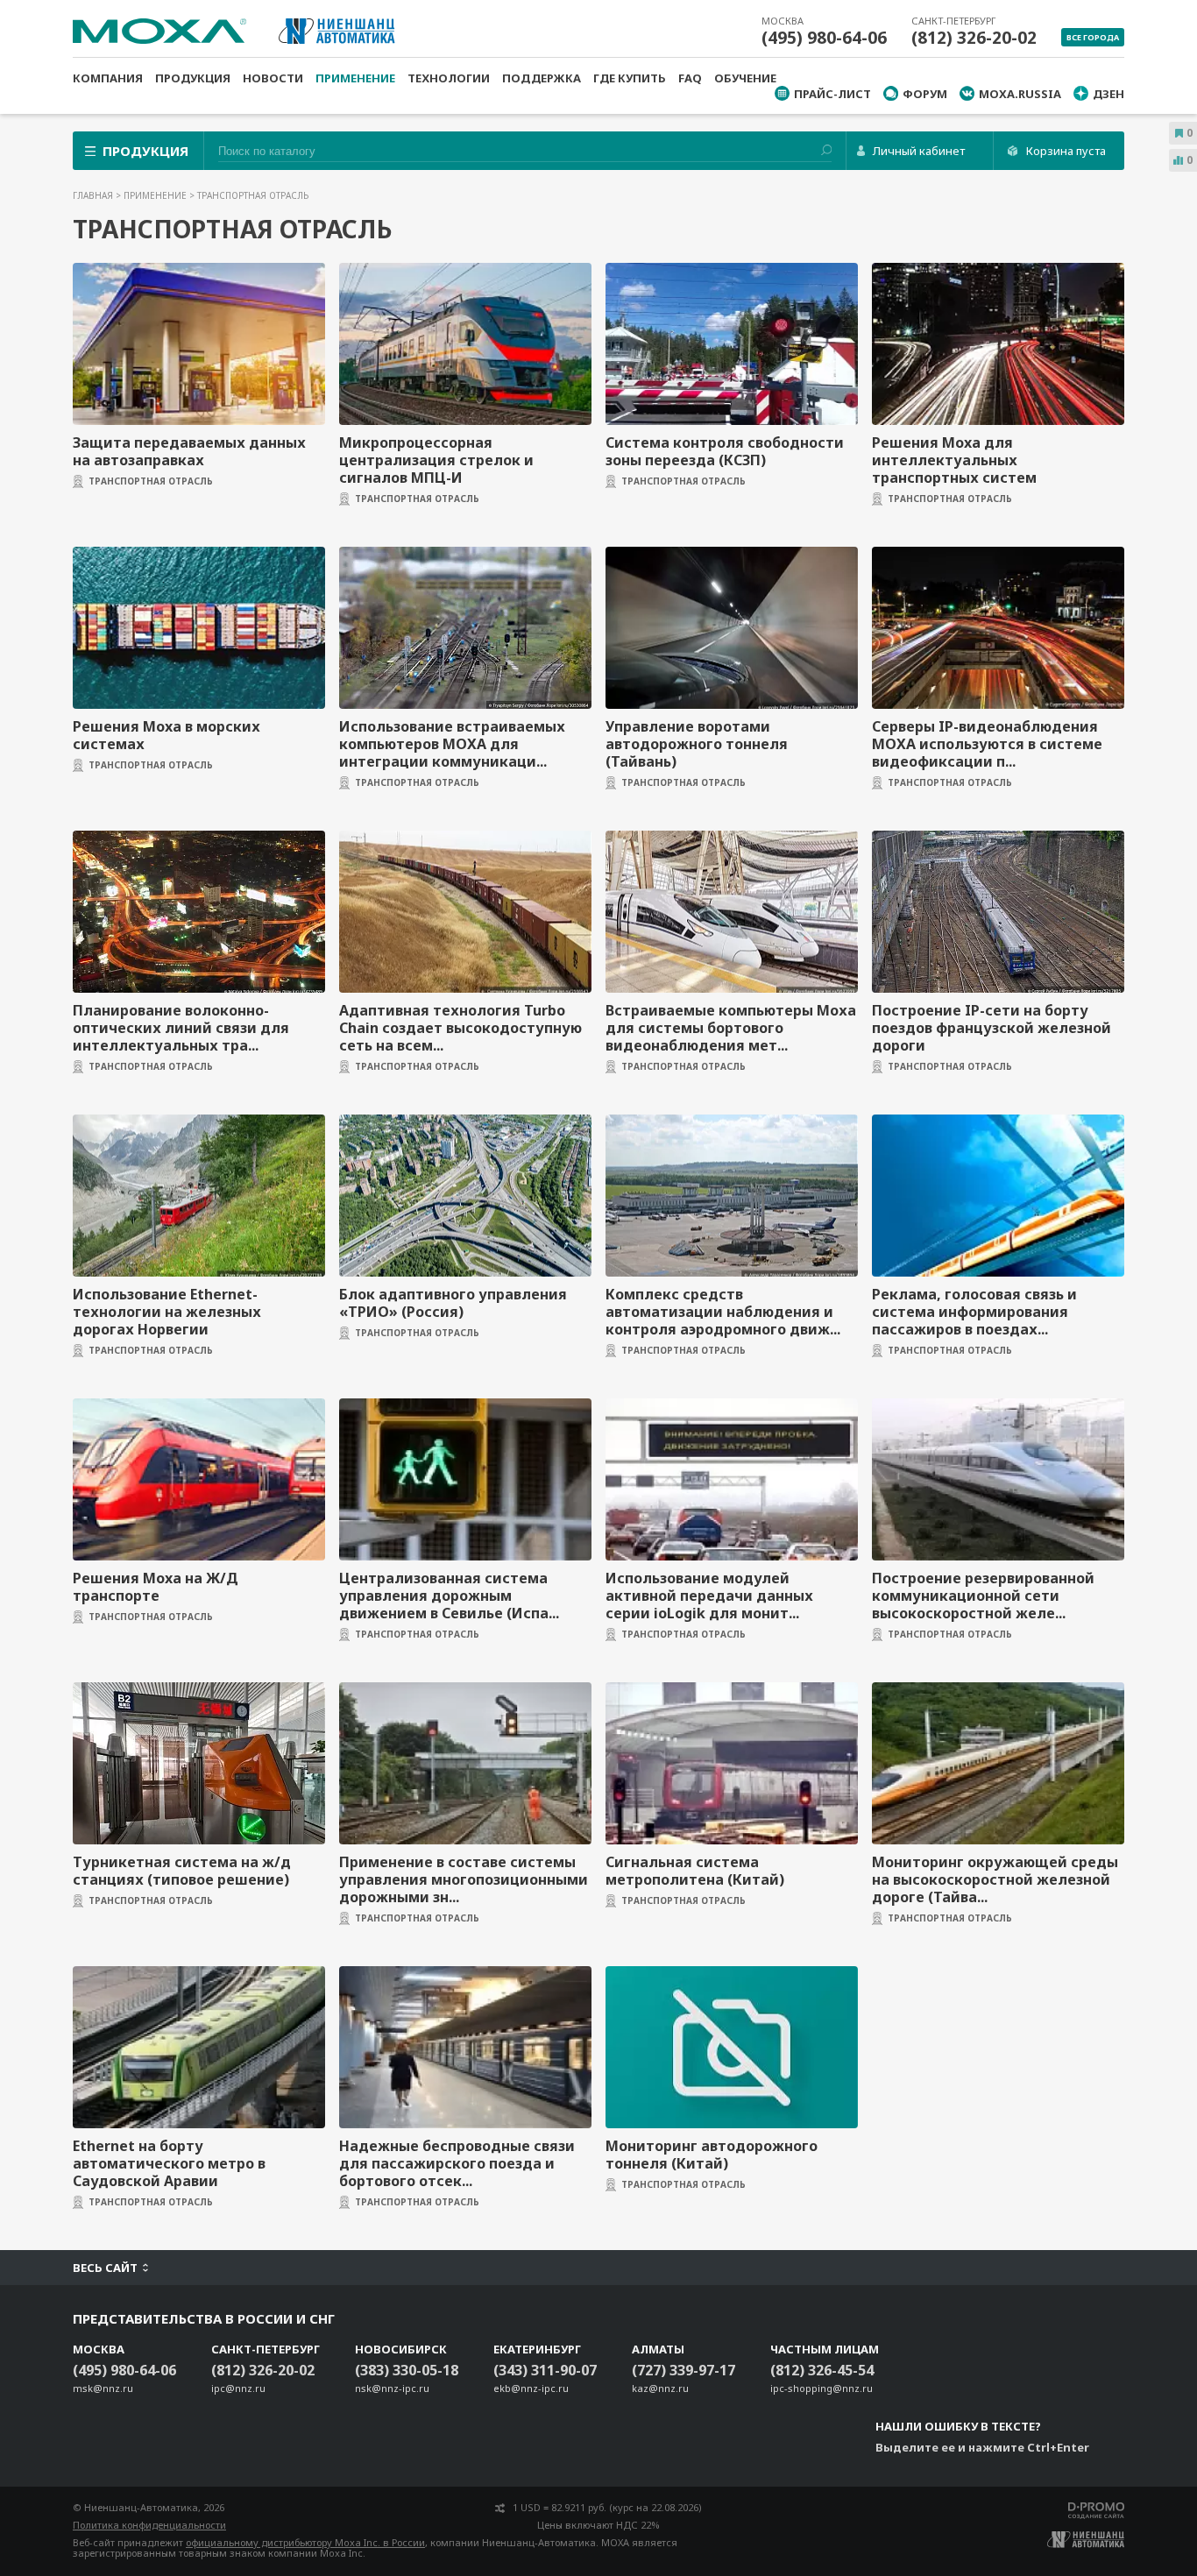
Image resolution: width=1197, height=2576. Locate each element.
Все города (1093, 37)
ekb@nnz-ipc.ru (531, 2388)
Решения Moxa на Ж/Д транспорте (156, 1587)
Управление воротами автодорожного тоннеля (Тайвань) (697, 744)
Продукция (193, 78)
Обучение (745, 78)
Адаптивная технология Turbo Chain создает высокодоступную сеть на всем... (460, 1028)
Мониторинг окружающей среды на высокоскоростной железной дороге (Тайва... (995, 1879)
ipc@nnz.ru (238, 2388)
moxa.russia (1020, 94)
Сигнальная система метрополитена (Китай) (695, 1871)
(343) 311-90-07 (545, 2370)
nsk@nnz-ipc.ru (392, 2388)
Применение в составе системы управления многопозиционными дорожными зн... (464, 1879)
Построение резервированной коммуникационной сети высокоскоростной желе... (983, 1596)
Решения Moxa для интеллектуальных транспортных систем (954, 460)
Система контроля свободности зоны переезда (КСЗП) (725, 451)
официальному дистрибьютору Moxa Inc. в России (305, 2542)
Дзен (1108, 94)
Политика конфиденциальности (149, 2525)
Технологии (449, 78)
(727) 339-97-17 (683, 2370)
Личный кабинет (919, 151)
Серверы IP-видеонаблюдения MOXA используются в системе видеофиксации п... (987, 744)
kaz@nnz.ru (660, 2388)
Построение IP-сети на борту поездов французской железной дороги (992, 1028)
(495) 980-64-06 (824, 38)
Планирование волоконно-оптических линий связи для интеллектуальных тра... (181, 1028)
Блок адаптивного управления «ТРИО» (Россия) (453, 1303)
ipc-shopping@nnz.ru (822, 2388)
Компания (108, 78)
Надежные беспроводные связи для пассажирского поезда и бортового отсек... (457, 2163)
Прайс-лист (832, 94)
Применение (355, 78)
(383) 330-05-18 (407, 2370)
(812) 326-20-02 (974, 38)
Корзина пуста (1066, 151)
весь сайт (105, 2268)
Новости (273, 78)
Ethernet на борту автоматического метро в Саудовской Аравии (169, 2163)
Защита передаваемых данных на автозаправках (189, 451)
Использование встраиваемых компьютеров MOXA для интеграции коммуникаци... (452, 744)
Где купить (630, 78)
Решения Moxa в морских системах (166, 735)
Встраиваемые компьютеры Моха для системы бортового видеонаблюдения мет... (731, 1028)
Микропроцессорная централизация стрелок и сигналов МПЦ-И (436, 460)
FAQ (690, 78)
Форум (925, 94)
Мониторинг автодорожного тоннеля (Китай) (712, 2155)
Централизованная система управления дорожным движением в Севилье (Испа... (449, 1596)
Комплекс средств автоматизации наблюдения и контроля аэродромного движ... (723, 1312)
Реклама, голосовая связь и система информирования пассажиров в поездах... (974, 1312)
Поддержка (542, 78)
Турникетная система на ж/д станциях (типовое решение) (182, 1871)
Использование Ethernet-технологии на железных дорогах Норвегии (167, 1312)
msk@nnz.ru (103, 2388)
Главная (94, 195)
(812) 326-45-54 (822, 2370)
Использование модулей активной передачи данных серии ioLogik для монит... (709, 1596)
